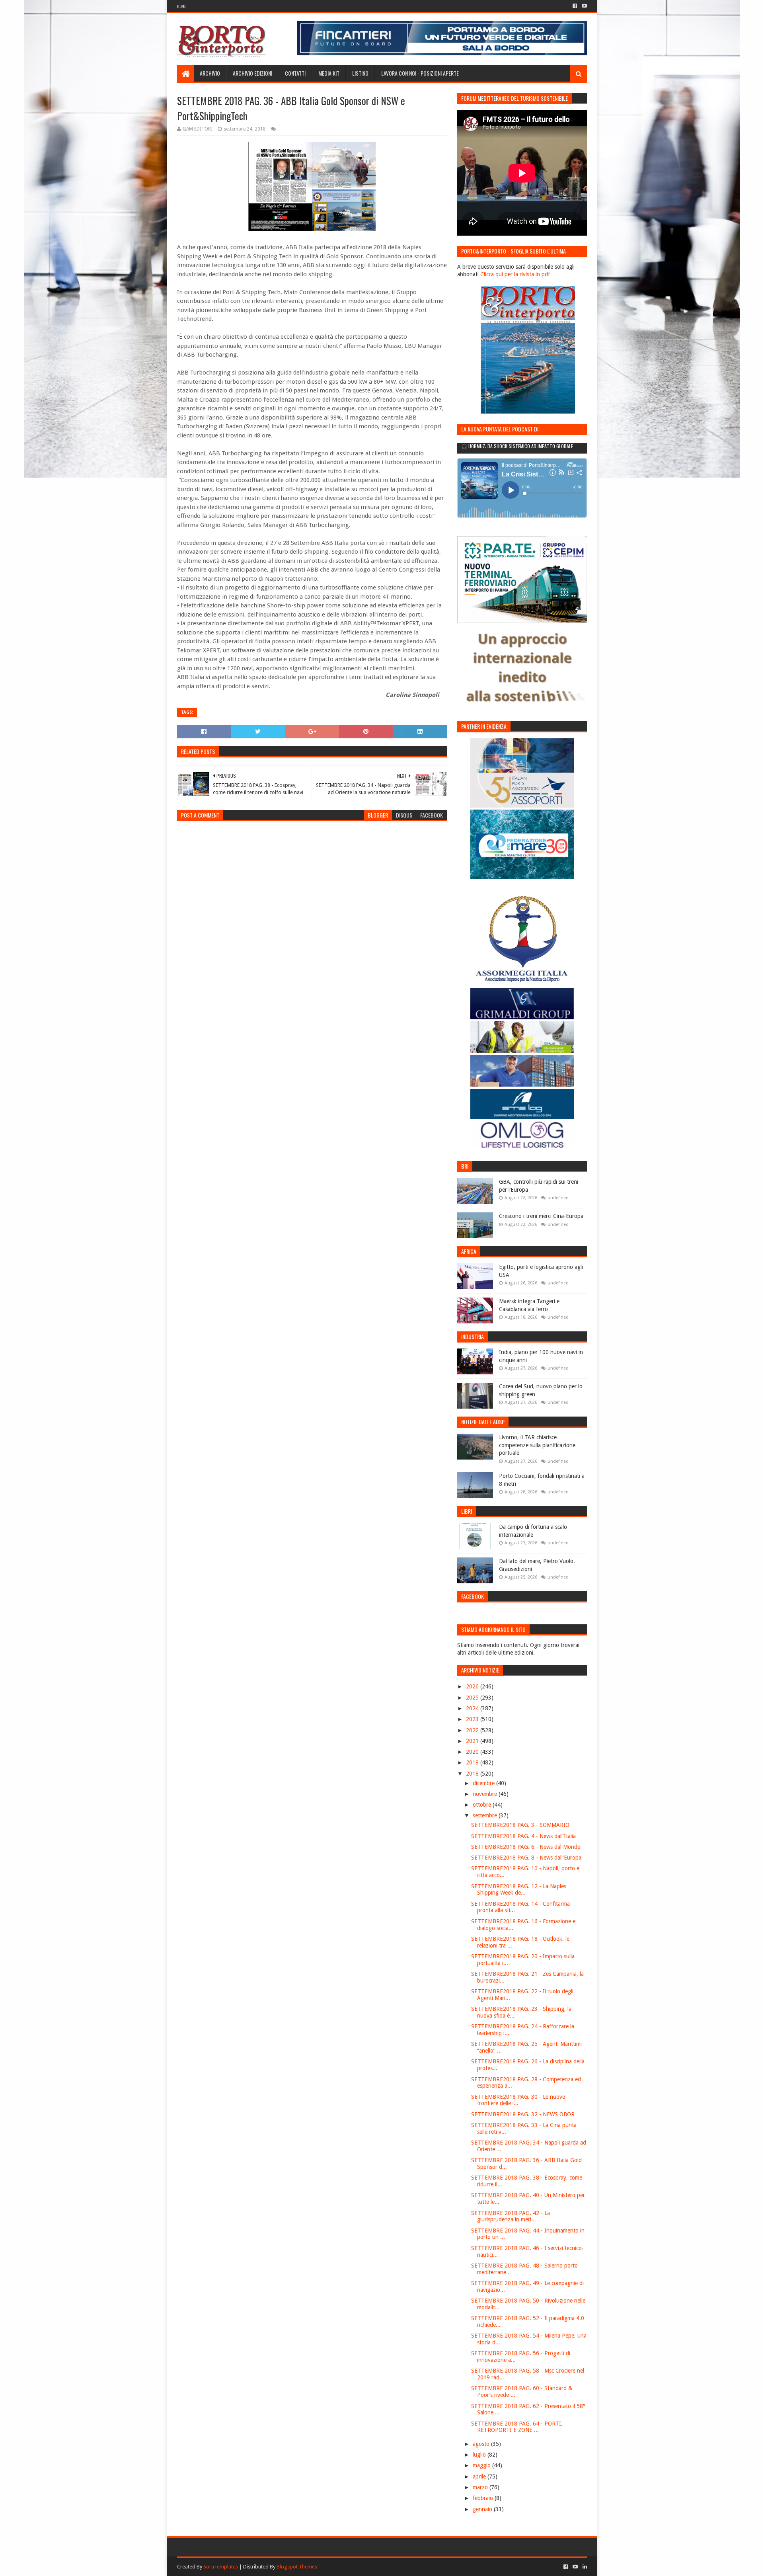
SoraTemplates (221, 2567)
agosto (482, 2444)
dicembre (484, 1783)
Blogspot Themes (297, 2567)
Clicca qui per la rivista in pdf (515, 274)
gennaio (483, 2509)
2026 (473, 1686)
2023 (473, 1719)
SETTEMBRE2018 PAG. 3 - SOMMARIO (520, 1825)
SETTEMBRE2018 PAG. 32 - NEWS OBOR (523, 2114)
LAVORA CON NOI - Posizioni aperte (420, 73)
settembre (486, 1815)
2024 (473, 1708)
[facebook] (575, 6)
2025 (473, 1698)
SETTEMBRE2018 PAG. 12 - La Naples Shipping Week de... (519, 1890)
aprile (480, 2476)
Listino (360, 73)
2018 (473, 1774)
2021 (473, 1741)
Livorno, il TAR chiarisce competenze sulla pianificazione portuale (537, 1445)
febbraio (484, 2498)
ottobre (483, 1805)
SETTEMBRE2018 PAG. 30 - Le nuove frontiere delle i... (518, 2100)
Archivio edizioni (252, 73)
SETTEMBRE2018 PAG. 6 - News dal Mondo (526, 1847)
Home (181, 6)
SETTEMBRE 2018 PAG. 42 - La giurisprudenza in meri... (511, 2216)
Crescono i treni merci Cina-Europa (541, 1216)
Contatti (295, 73)
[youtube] (584, 6)
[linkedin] (584, 2567)
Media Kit (329, 73)
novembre (486, 1794)
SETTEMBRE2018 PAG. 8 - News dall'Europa (526, 1858)
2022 (473, 1730)
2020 (473, 1752)
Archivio (210, 73)
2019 (473, 1762)
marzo (481, 2487)
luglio (480, 2455)
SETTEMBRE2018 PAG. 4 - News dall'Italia (523, 1836)
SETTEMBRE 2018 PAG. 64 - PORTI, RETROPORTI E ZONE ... (517, 2427)
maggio (482, 2465)
